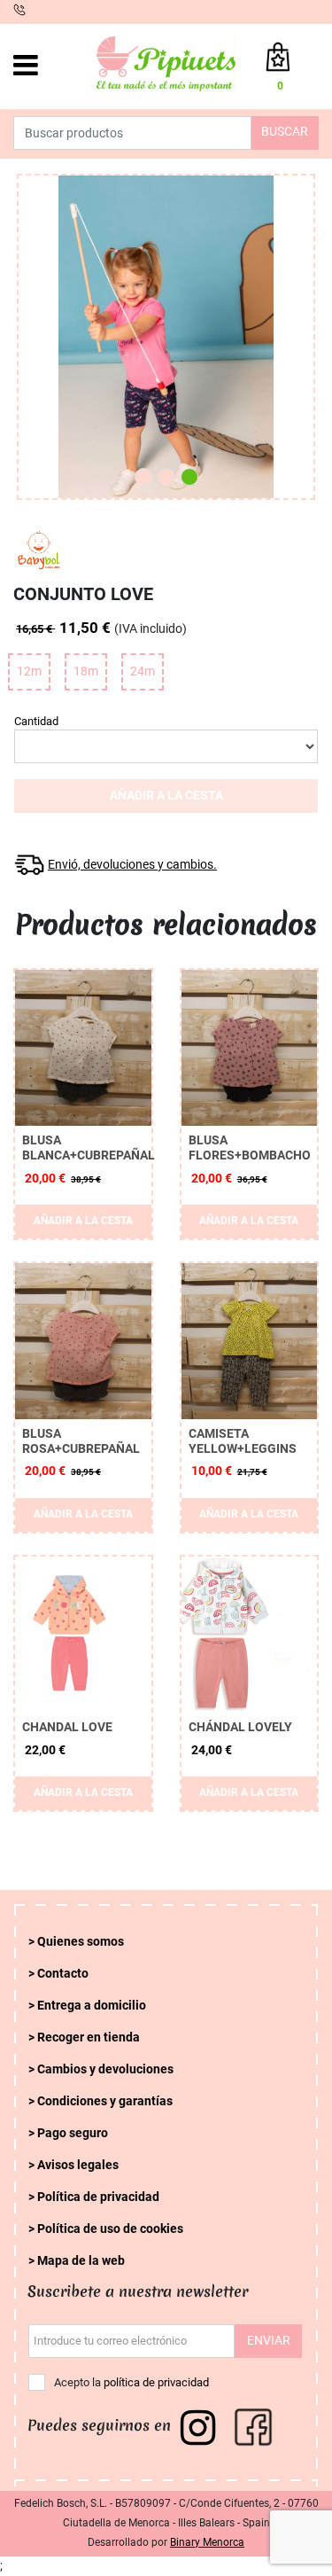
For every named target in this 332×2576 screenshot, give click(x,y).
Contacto (63, 1974)
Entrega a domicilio (92, 2006)
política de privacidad (156, 2382)
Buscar (285, 132)
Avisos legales (78, 2165)
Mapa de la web (81, 2261)
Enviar (269, 2341)
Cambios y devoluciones (105, 2069)
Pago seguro (73, 2133)
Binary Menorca (207, 2542)
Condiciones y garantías (105, 2101)
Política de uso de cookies (110, 2229)
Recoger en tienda (89, 2037)
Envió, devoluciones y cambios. (132, 865)
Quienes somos (81, 1942)
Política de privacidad (98, 2197)
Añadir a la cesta (166, 796)
